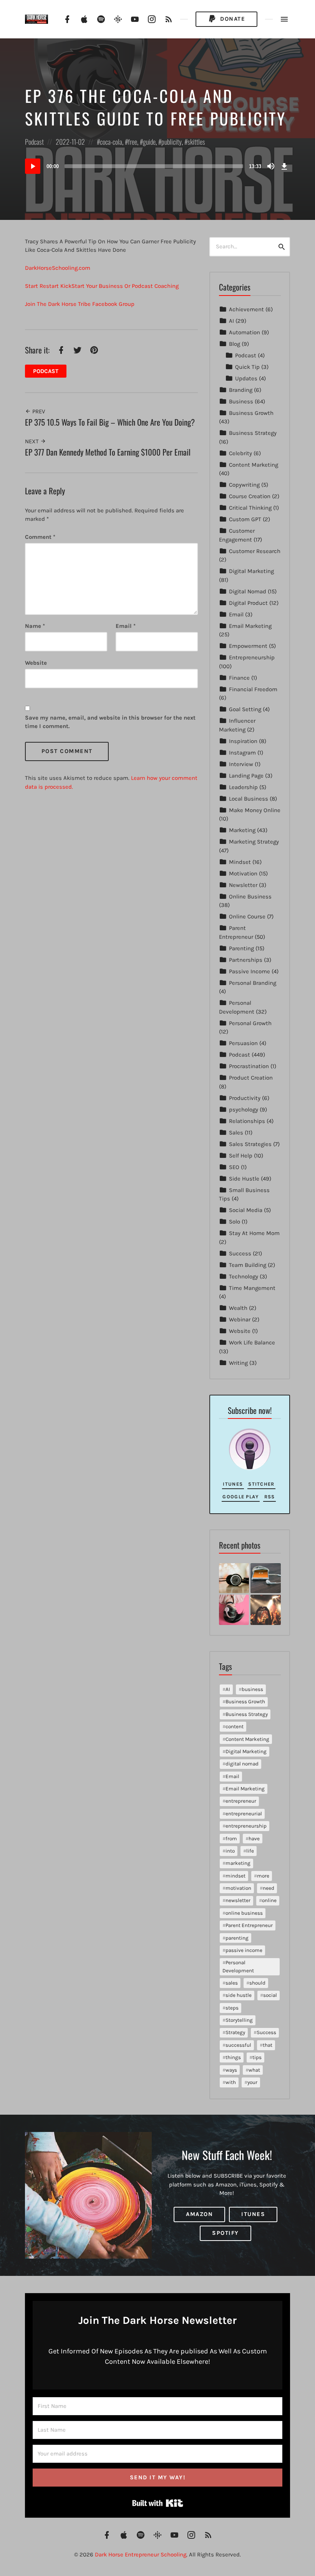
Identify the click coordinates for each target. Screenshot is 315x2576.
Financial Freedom (253, 689)
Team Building (248, 1265)
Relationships (247, 1121)
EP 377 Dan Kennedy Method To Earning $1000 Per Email (108, 452)
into (230, 1851)
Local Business (249, 799)
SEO (234, 1167)
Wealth (238, 1308)
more (263, 1876)
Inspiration (243, 741)
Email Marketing (250, 626)
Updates (246, 378)
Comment (40, 537)
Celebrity (240, 453)
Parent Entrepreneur (249, 1925)
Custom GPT (245, 519)
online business (244, 1913)
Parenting (241, 948)
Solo (235, 1222)
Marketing (242, 830)
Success (240, 1253)
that (268, 2045)
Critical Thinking (250, 508)
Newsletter (243, 885)
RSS (270, 1497)
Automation (245, 332)
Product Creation (251, 1078)
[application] (157, 166)
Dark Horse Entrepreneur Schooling (141, 2555)
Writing (238, 1363)
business (252, 1689)
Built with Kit (158, 2503)
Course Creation (250, 496)
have (254, 1839)
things (233, 2057)
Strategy (235, 2032)
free (133, 142)
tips (257, 2057)
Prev (38, 411)
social (270, 1995)
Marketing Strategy (254, 842)
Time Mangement (252, 1288)
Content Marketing (254, 465)
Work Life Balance (252, 1342)
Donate (232, 19)
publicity (172, 142)
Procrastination (249, 1066)
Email (126, 626)
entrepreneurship (246, 1826)
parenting (237, 1938)
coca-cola (111, 142)
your (252, 2082)
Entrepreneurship (252, 657)
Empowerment (248, 646)
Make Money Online (255, 810)
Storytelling (239, 2020)
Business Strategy (253, 433)
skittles (196, 142)
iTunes (233, 1484)
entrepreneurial (244, 1814)
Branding (241, 390)
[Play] (33, 166)
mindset (235, 1876)
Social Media (246, 1210)
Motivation (243, 874)
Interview (241, 764)
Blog (235, 344)
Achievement (246, 309)
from (231, 1839)
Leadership (243, 787)
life (250, 1851)
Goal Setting (245, 709)
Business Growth (251, 413)
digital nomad (242, 1764)
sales (232, 1983)
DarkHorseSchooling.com (58, 268)
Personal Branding (253, 983)
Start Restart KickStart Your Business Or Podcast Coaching (102, 286)
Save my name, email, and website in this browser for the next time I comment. (110, 722)
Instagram (242, 753)
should (257, 1983)
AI (231, 321)
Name (35, 626)
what (254, 2070)
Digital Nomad (248, 591)
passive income (244, 1950)
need (269, 1888)
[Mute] (271, 166)
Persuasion (243, 1043)
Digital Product (248, 603)
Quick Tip (247, 367)
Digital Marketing (251, 571)
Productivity (245, 1098)
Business (241, 401)
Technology (244, 1276)
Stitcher (261, 1484)
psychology (244, 1110)
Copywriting (244, 485)
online (269, 1900)
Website (240, 1331)
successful (238, 2045)
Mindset (240, 862)
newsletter (238, 1900)
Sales (236, 1133)
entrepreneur (241, 1801)
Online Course (247, 916)
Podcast (34, 142)
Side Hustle (244, 1179)
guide (149, 142)
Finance (239, 678)
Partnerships (246, 960)
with (231, 2082)
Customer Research (255, 551)
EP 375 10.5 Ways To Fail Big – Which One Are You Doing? (110, 422)
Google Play (240, 1497)
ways (231, 2070)
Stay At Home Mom (254, 1233)
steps (232, 2008)
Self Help (241, 1156)
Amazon (199, 2214)
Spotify (225, 2233)
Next (33, 441)
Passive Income (250, 971)
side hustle (239, 1995)
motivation (238, 1888)
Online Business (250, 897)
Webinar (240, 1319)
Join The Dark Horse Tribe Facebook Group (80, 304)
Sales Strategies (250, 1144)
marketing (238, 1863)
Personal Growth (250, 1023)
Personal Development (238, 1966)
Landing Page (246, 776)
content (235, 1726)
